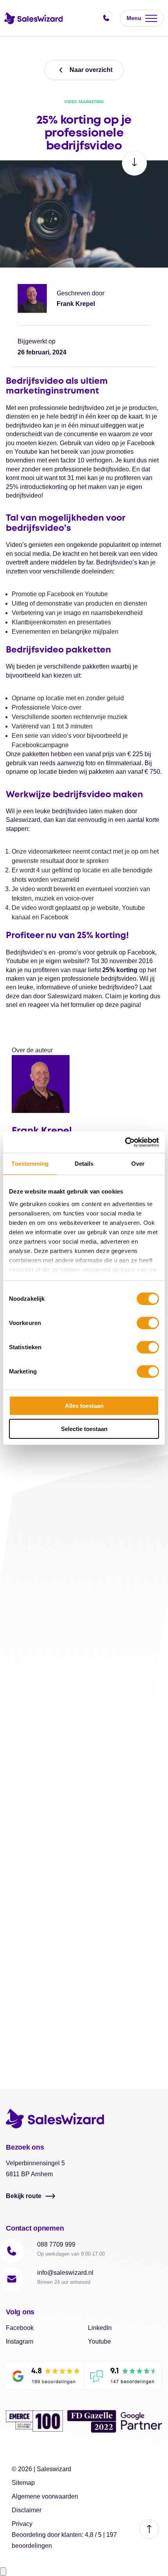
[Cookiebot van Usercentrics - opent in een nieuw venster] (125, 1142)
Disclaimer (27, 2510)
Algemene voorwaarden (45, 2496)
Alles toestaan (84, 1406)
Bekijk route (24, 2196)
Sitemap (23, 2483)
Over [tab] (138, 1164)
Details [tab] (84, 1164)
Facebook (20, 2328)
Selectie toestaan (84, 1429)
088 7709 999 (56, 2244)
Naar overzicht (91, 70)
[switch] (148, 1323)
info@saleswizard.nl (65, 2273)
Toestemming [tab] (30, 1164)
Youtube (99, 2341)
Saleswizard (54, 2469)
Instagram (20, 2341)
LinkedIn (100, 2328)
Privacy (22, 2524)
